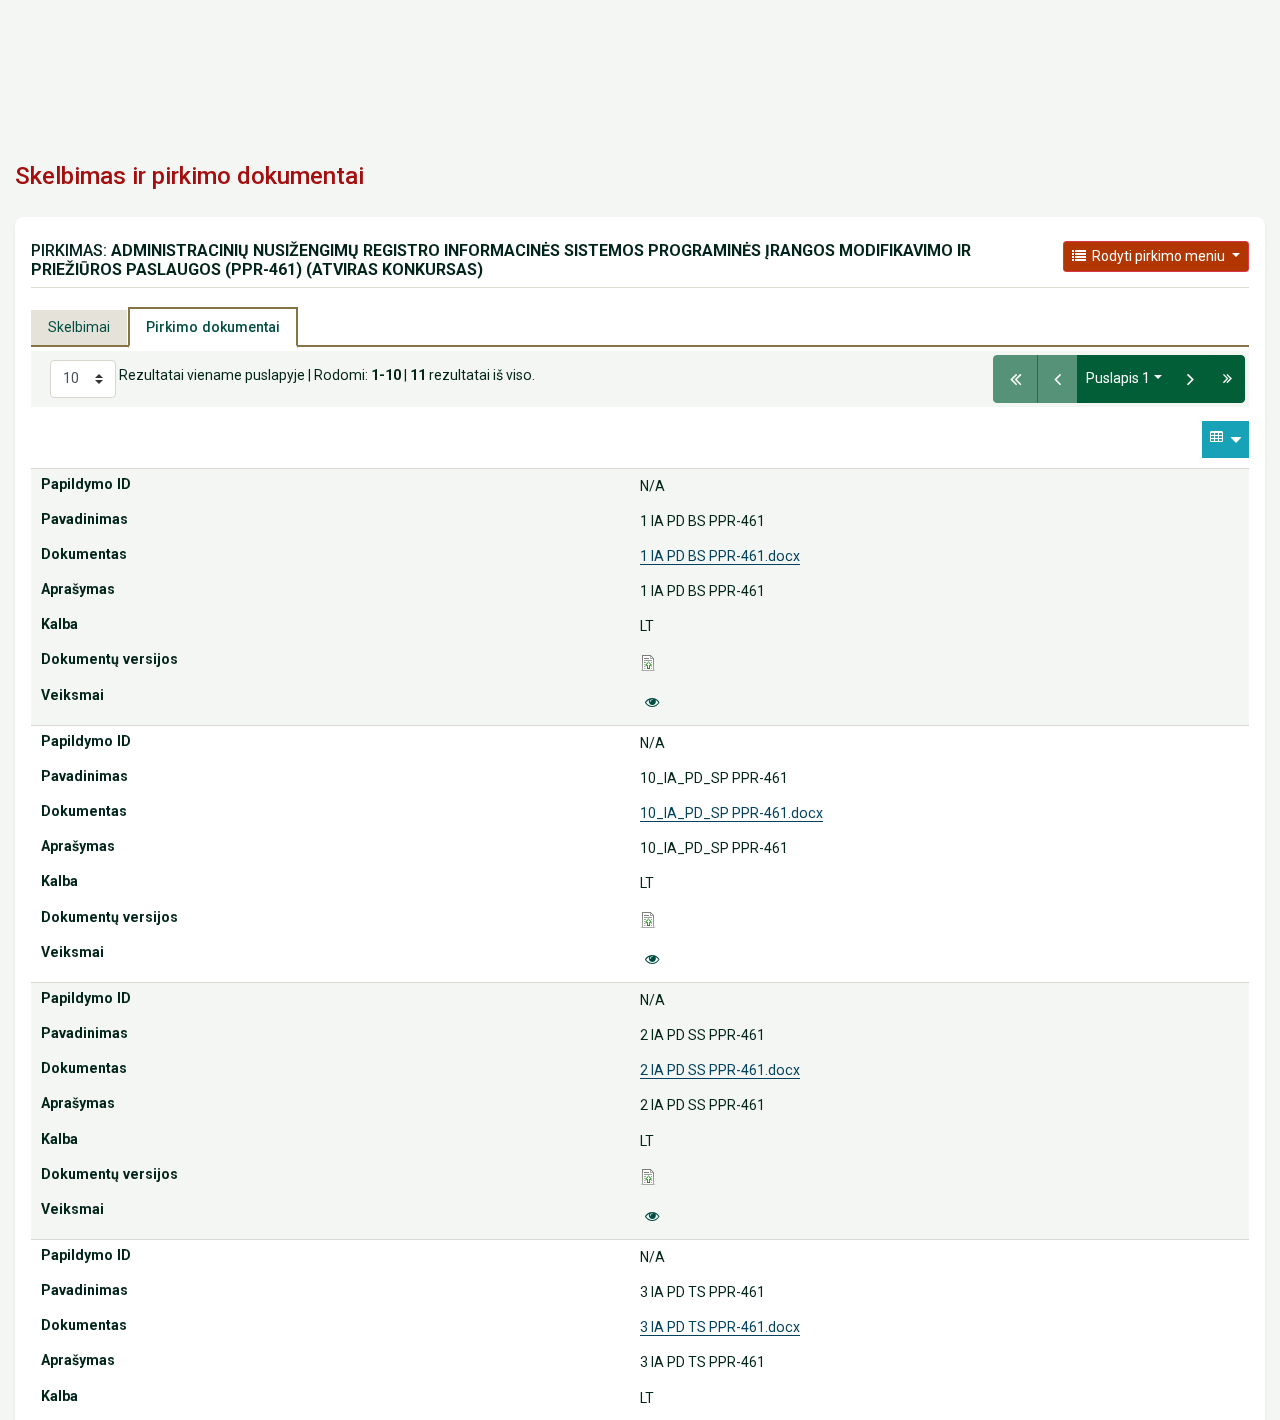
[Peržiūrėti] (652, 702)
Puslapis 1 (1118, 378)
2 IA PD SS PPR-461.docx (720, 1070)
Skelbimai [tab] (79, 327)
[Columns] (1225, 439)
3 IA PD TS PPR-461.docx (720, 1327)
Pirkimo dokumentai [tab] (213, 327)
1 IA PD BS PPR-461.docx (720, 556)
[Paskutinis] (1227, 379)
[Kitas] (1190, 379)
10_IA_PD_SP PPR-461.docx (731, 813)
